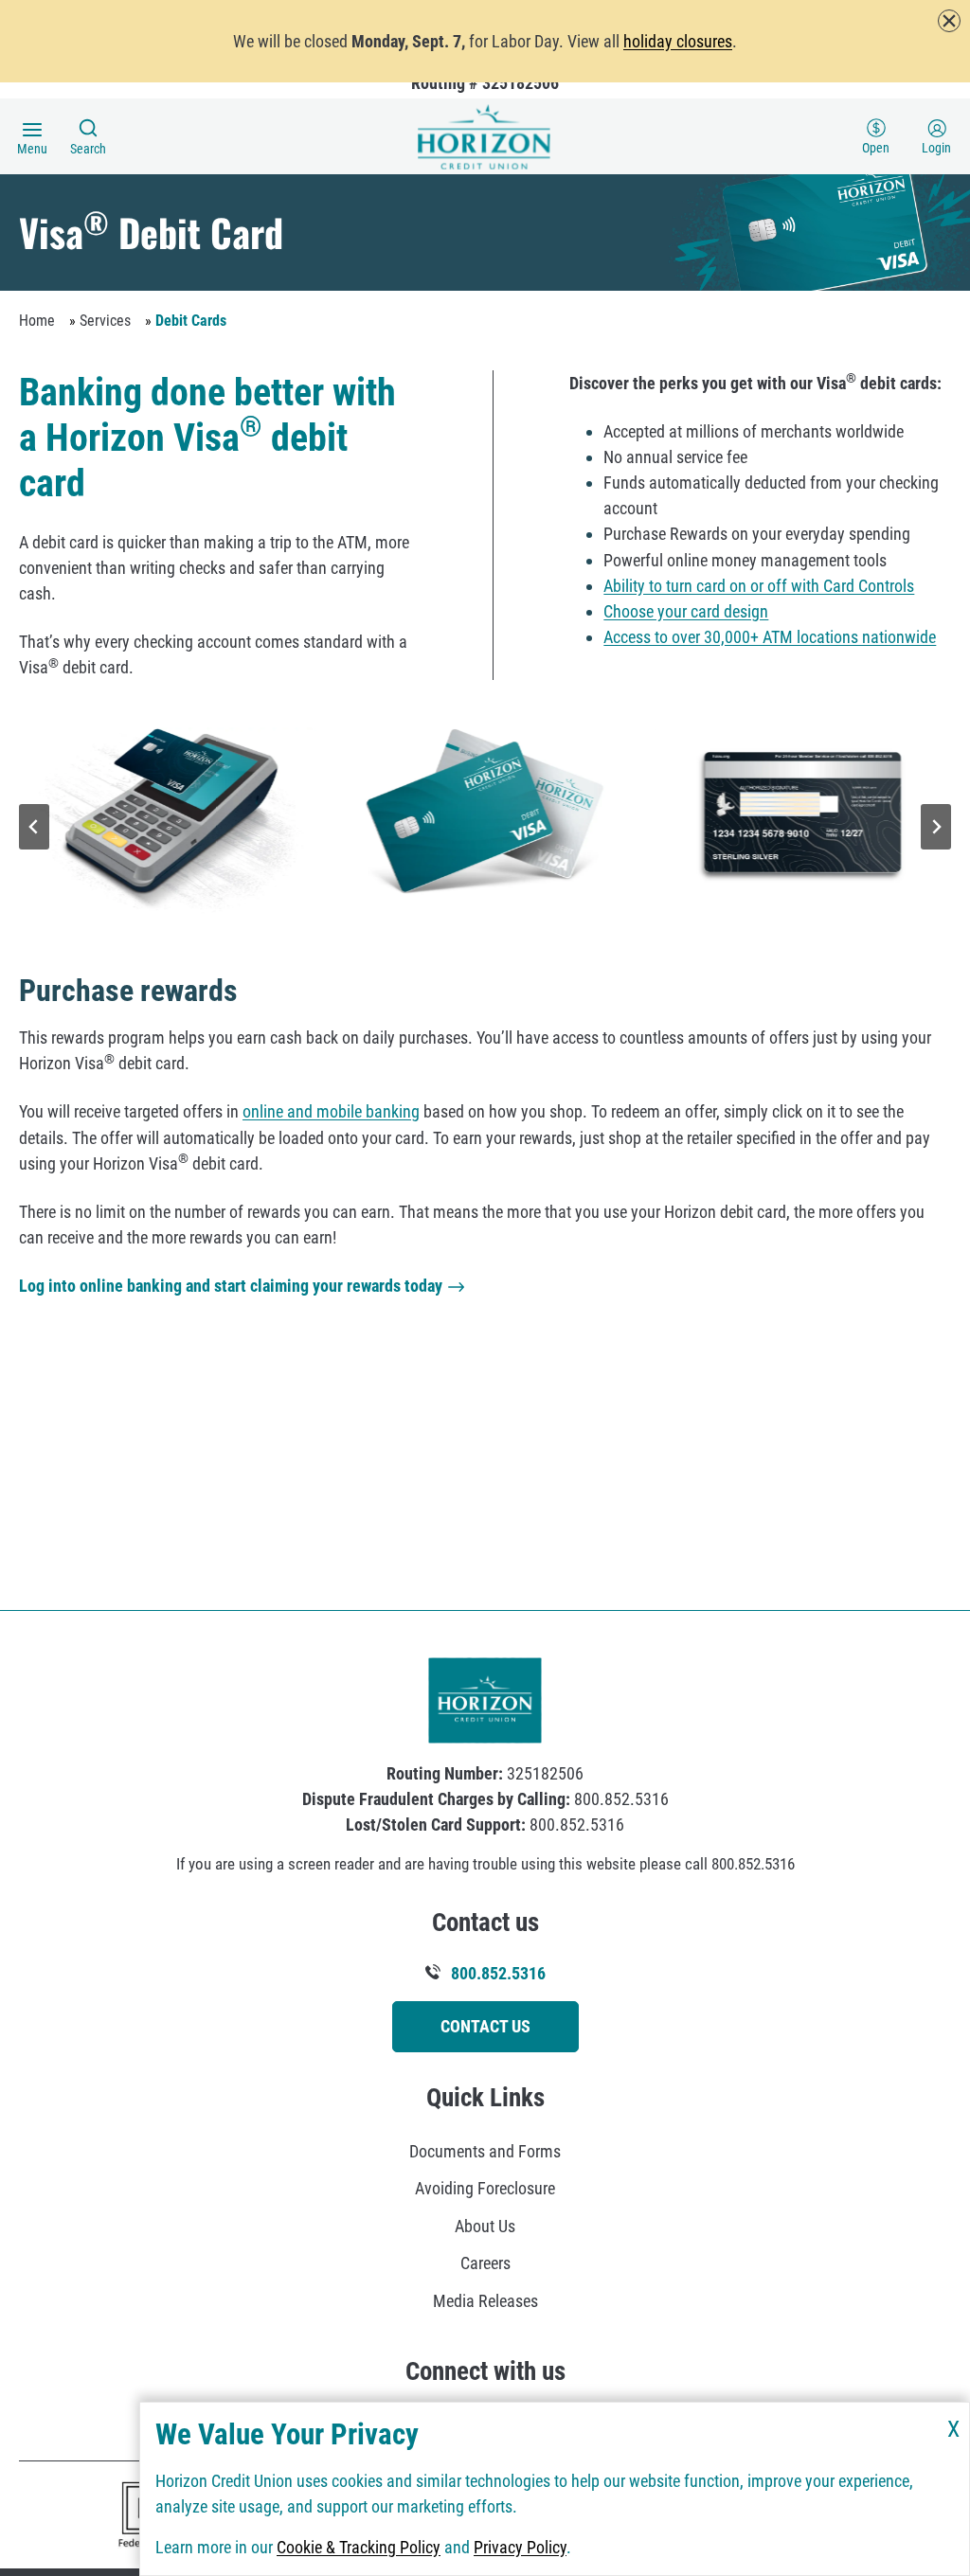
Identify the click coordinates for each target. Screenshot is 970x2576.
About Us (485, 2226)
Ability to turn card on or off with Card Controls (759, 586)
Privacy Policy (520, 2547)
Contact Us (485, 2026)
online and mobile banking (331, 1111)
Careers (485, 2263)
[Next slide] (936, 827)
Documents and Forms (485, 2151)
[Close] (949, 21)
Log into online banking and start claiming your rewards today (231, 1286)
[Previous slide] (34, 827)
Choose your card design (686, 611)
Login (936, 148)
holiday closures (678, 41)
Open (876, 148)
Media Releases (485, 2301)
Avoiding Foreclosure (485, 2188)
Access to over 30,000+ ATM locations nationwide (770, 637)
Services (105, 321)
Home (37, 321)
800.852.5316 (496, 1973)
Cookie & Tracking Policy (359, 2547)
